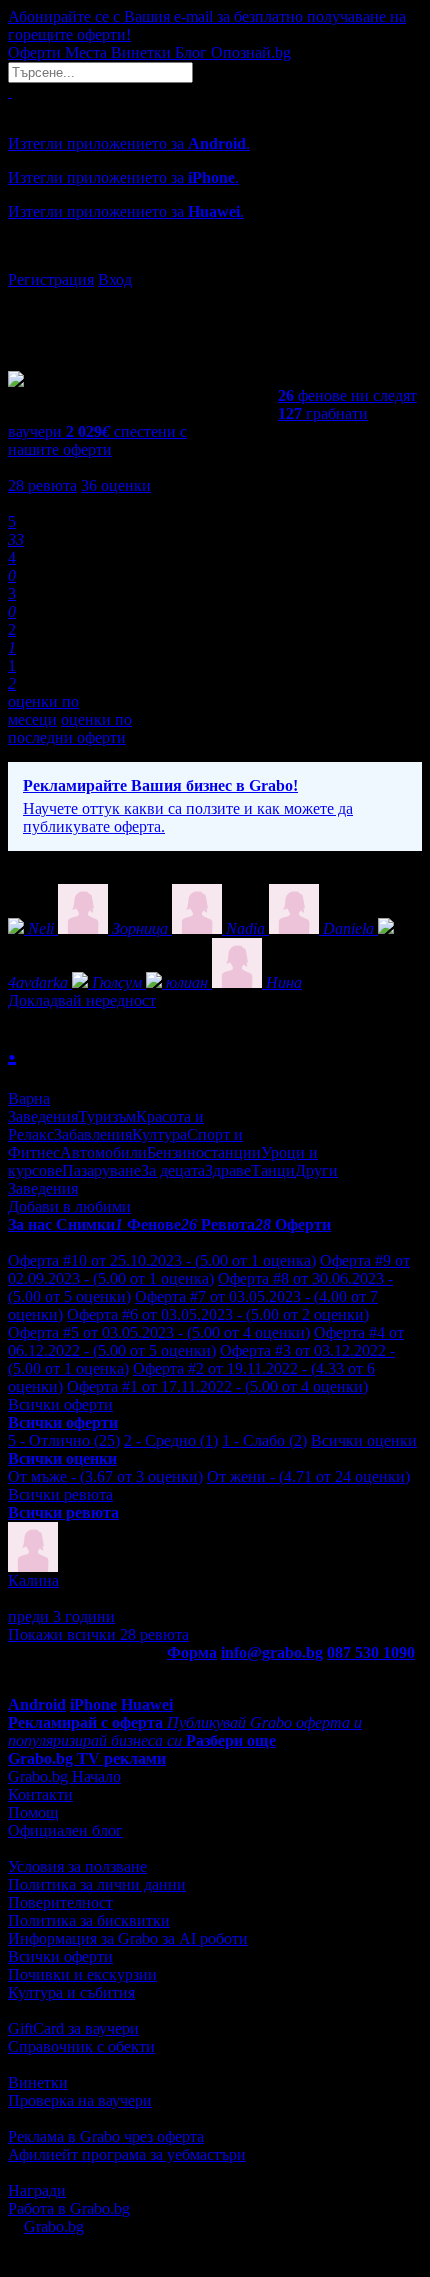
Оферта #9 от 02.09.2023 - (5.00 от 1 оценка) (209, 1269)
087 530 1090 (371, 1652)
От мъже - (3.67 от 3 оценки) (105, 1476)
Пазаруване (101, 1170)
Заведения (43, 1116)
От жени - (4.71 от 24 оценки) (308, 1476)
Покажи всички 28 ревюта (98, 1634)
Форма (192, 1652)
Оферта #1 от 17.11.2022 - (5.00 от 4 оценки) (217, 1386)
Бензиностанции (204, 1152)
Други (316, 1170)
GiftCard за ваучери (73, 2028)
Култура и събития (71, 1992)
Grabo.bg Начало (64, 1776)
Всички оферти (60, 1404)
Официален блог (65, 1830)
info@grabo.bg (272, 1652)
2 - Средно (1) (171, 1440)
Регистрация (51, 279)
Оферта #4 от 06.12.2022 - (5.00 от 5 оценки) (206, 1341)
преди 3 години (61, 1616)
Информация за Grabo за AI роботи (128, 1938)
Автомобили (103, 1152)
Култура (159, 1134)
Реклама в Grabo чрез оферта (106, 2136)
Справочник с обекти (81, 2046)
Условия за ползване (77, 1866)
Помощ (33, 1812)
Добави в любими (69, 1206)
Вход (115, 279)
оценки (116, 485)
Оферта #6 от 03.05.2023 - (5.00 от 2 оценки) (218, 1314)
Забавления (93, 1134)
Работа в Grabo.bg (69, 2208)
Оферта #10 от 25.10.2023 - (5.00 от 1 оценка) (162, 1260)
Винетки (38, 2082)
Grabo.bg (54, 2226)
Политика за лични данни (97, 1884)
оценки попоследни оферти (70, 728)
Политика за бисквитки (89, 1920)
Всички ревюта (60, 1494)
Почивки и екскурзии (82, 1974)
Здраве (228, 1170)
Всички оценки (364, 1440)
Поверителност (60, 1902)
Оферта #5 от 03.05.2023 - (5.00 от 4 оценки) (159, 1332)
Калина (33, 1580)
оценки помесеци (43, 710)
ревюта (42, 485)
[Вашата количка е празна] (10, 91)
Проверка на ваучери (80, 2100)
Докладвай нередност (82, 1000)
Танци (273, 1170)
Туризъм (107, 1116)
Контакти (40, 1794)
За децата (173, 1170)
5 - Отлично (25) (64, 1440)
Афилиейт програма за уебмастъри (127, 2154)
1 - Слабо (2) (264, 1440)
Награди (37, 2190)
